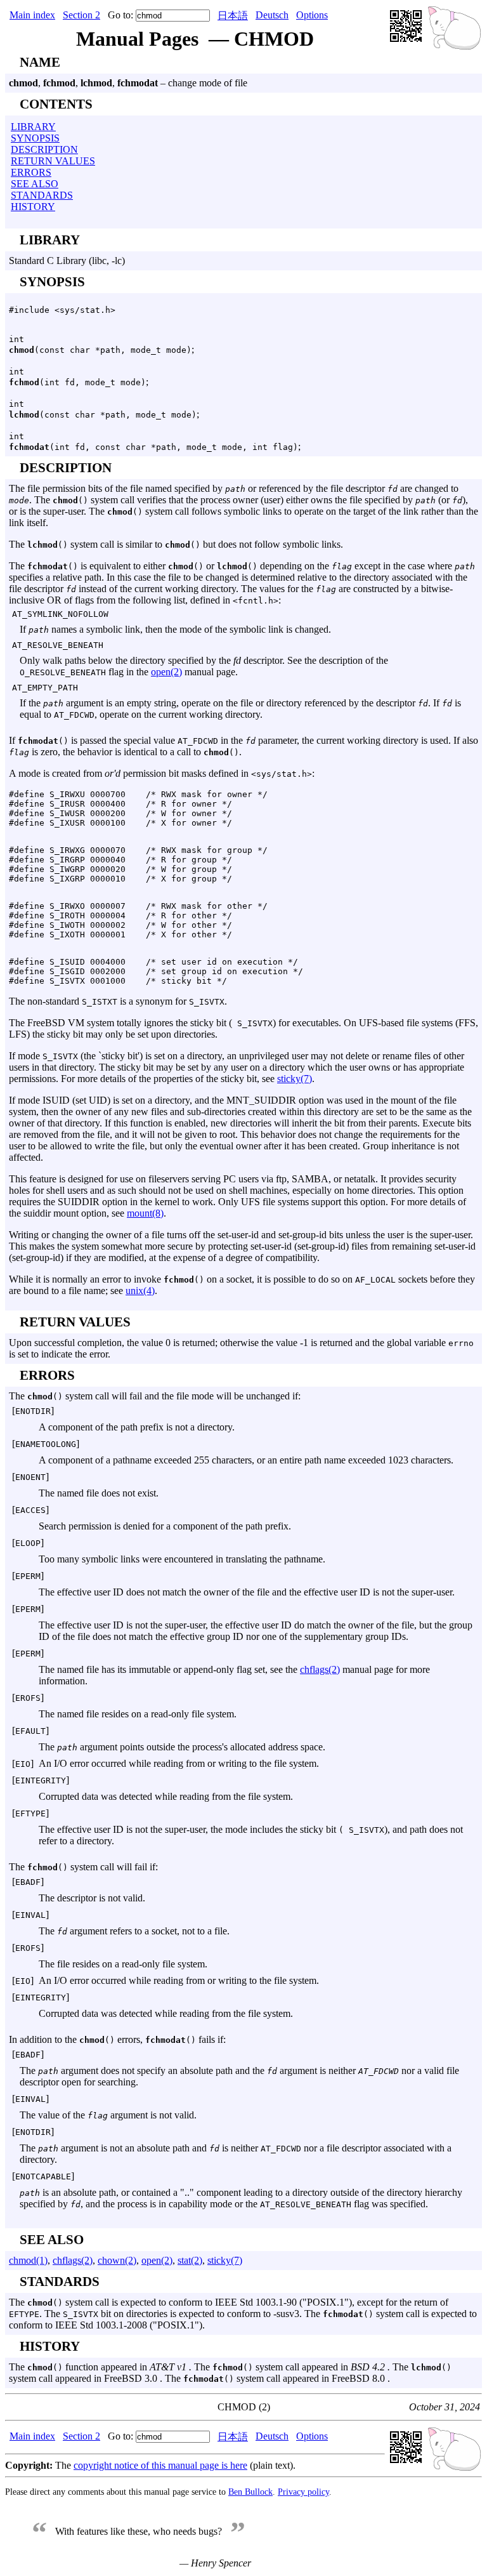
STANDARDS (42, 195)
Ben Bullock (250, 2492)
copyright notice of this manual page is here (160, 2465)
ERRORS (31, 172)
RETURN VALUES (53, 161)
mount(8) (145, 1213)
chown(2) (117, 2260)
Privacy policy (303, 2492)
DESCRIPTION (44, 149)
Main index (32, 15)
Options (312, 15)
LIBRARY (33, 127)
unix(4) (140, 1291)
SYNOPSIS (35, 138)
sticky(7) (295, 1079)
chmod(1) (28, 2260)
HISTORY (33, 207)
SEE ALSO (35, 184)
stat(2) (190, 2260)
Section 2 (81, 15)
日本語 (233, 16)
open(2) (166, 672)
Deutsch (272, 15)
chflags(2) (320, 1669)
